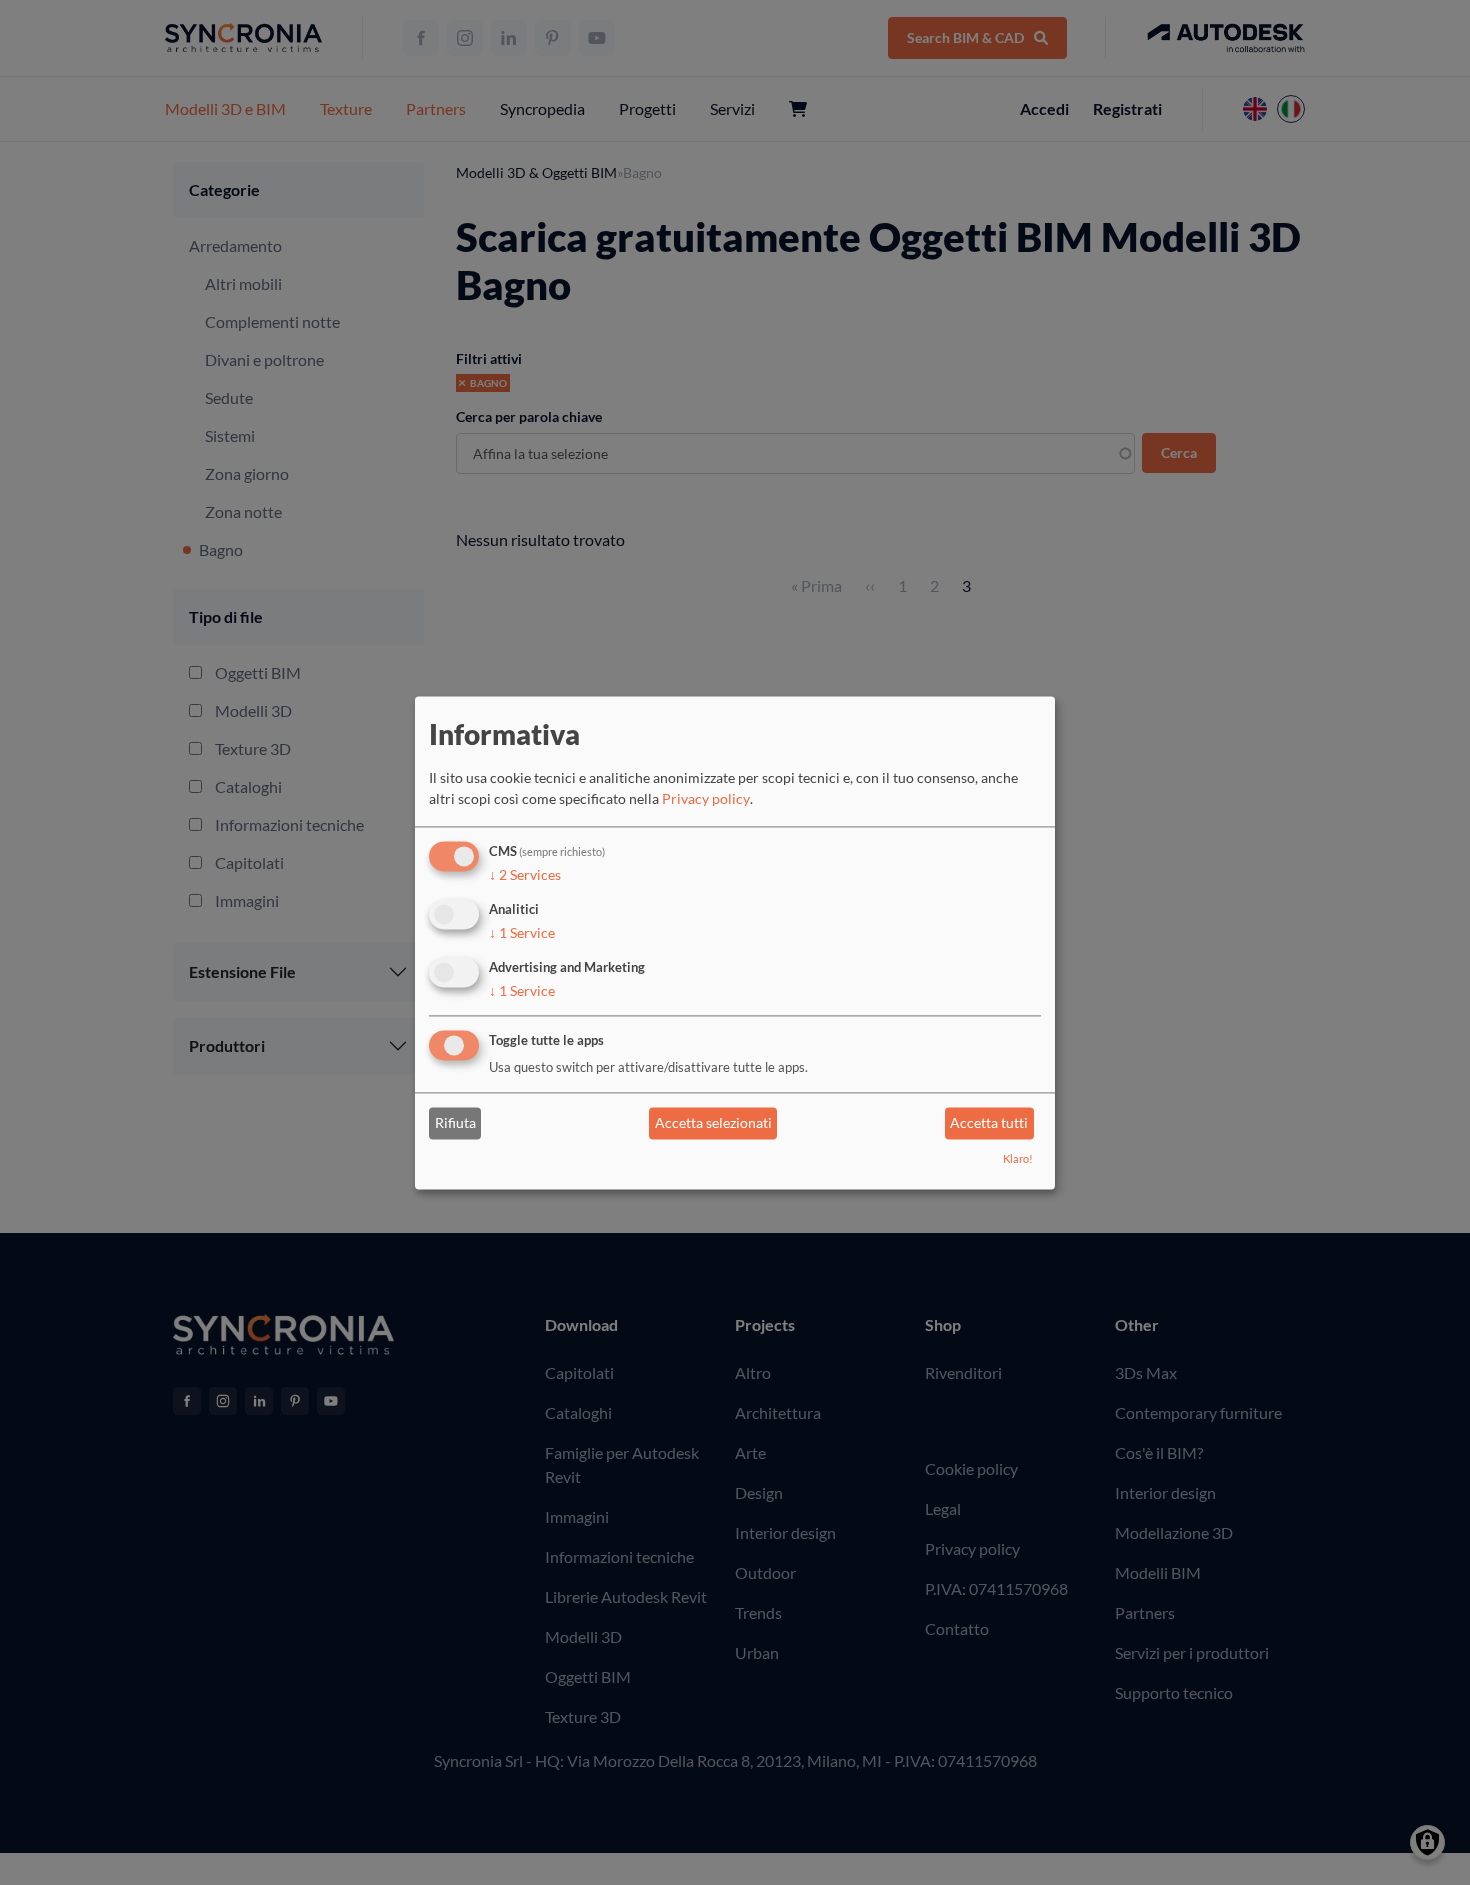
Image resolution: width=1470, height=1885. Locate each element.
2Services (525, 875)
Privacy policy (706, 799)
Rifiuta (455, 1123)
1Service (522, 932)
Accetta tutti (989, 1123)
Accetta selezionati (713, 1123)
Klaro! (1018, 1158)
